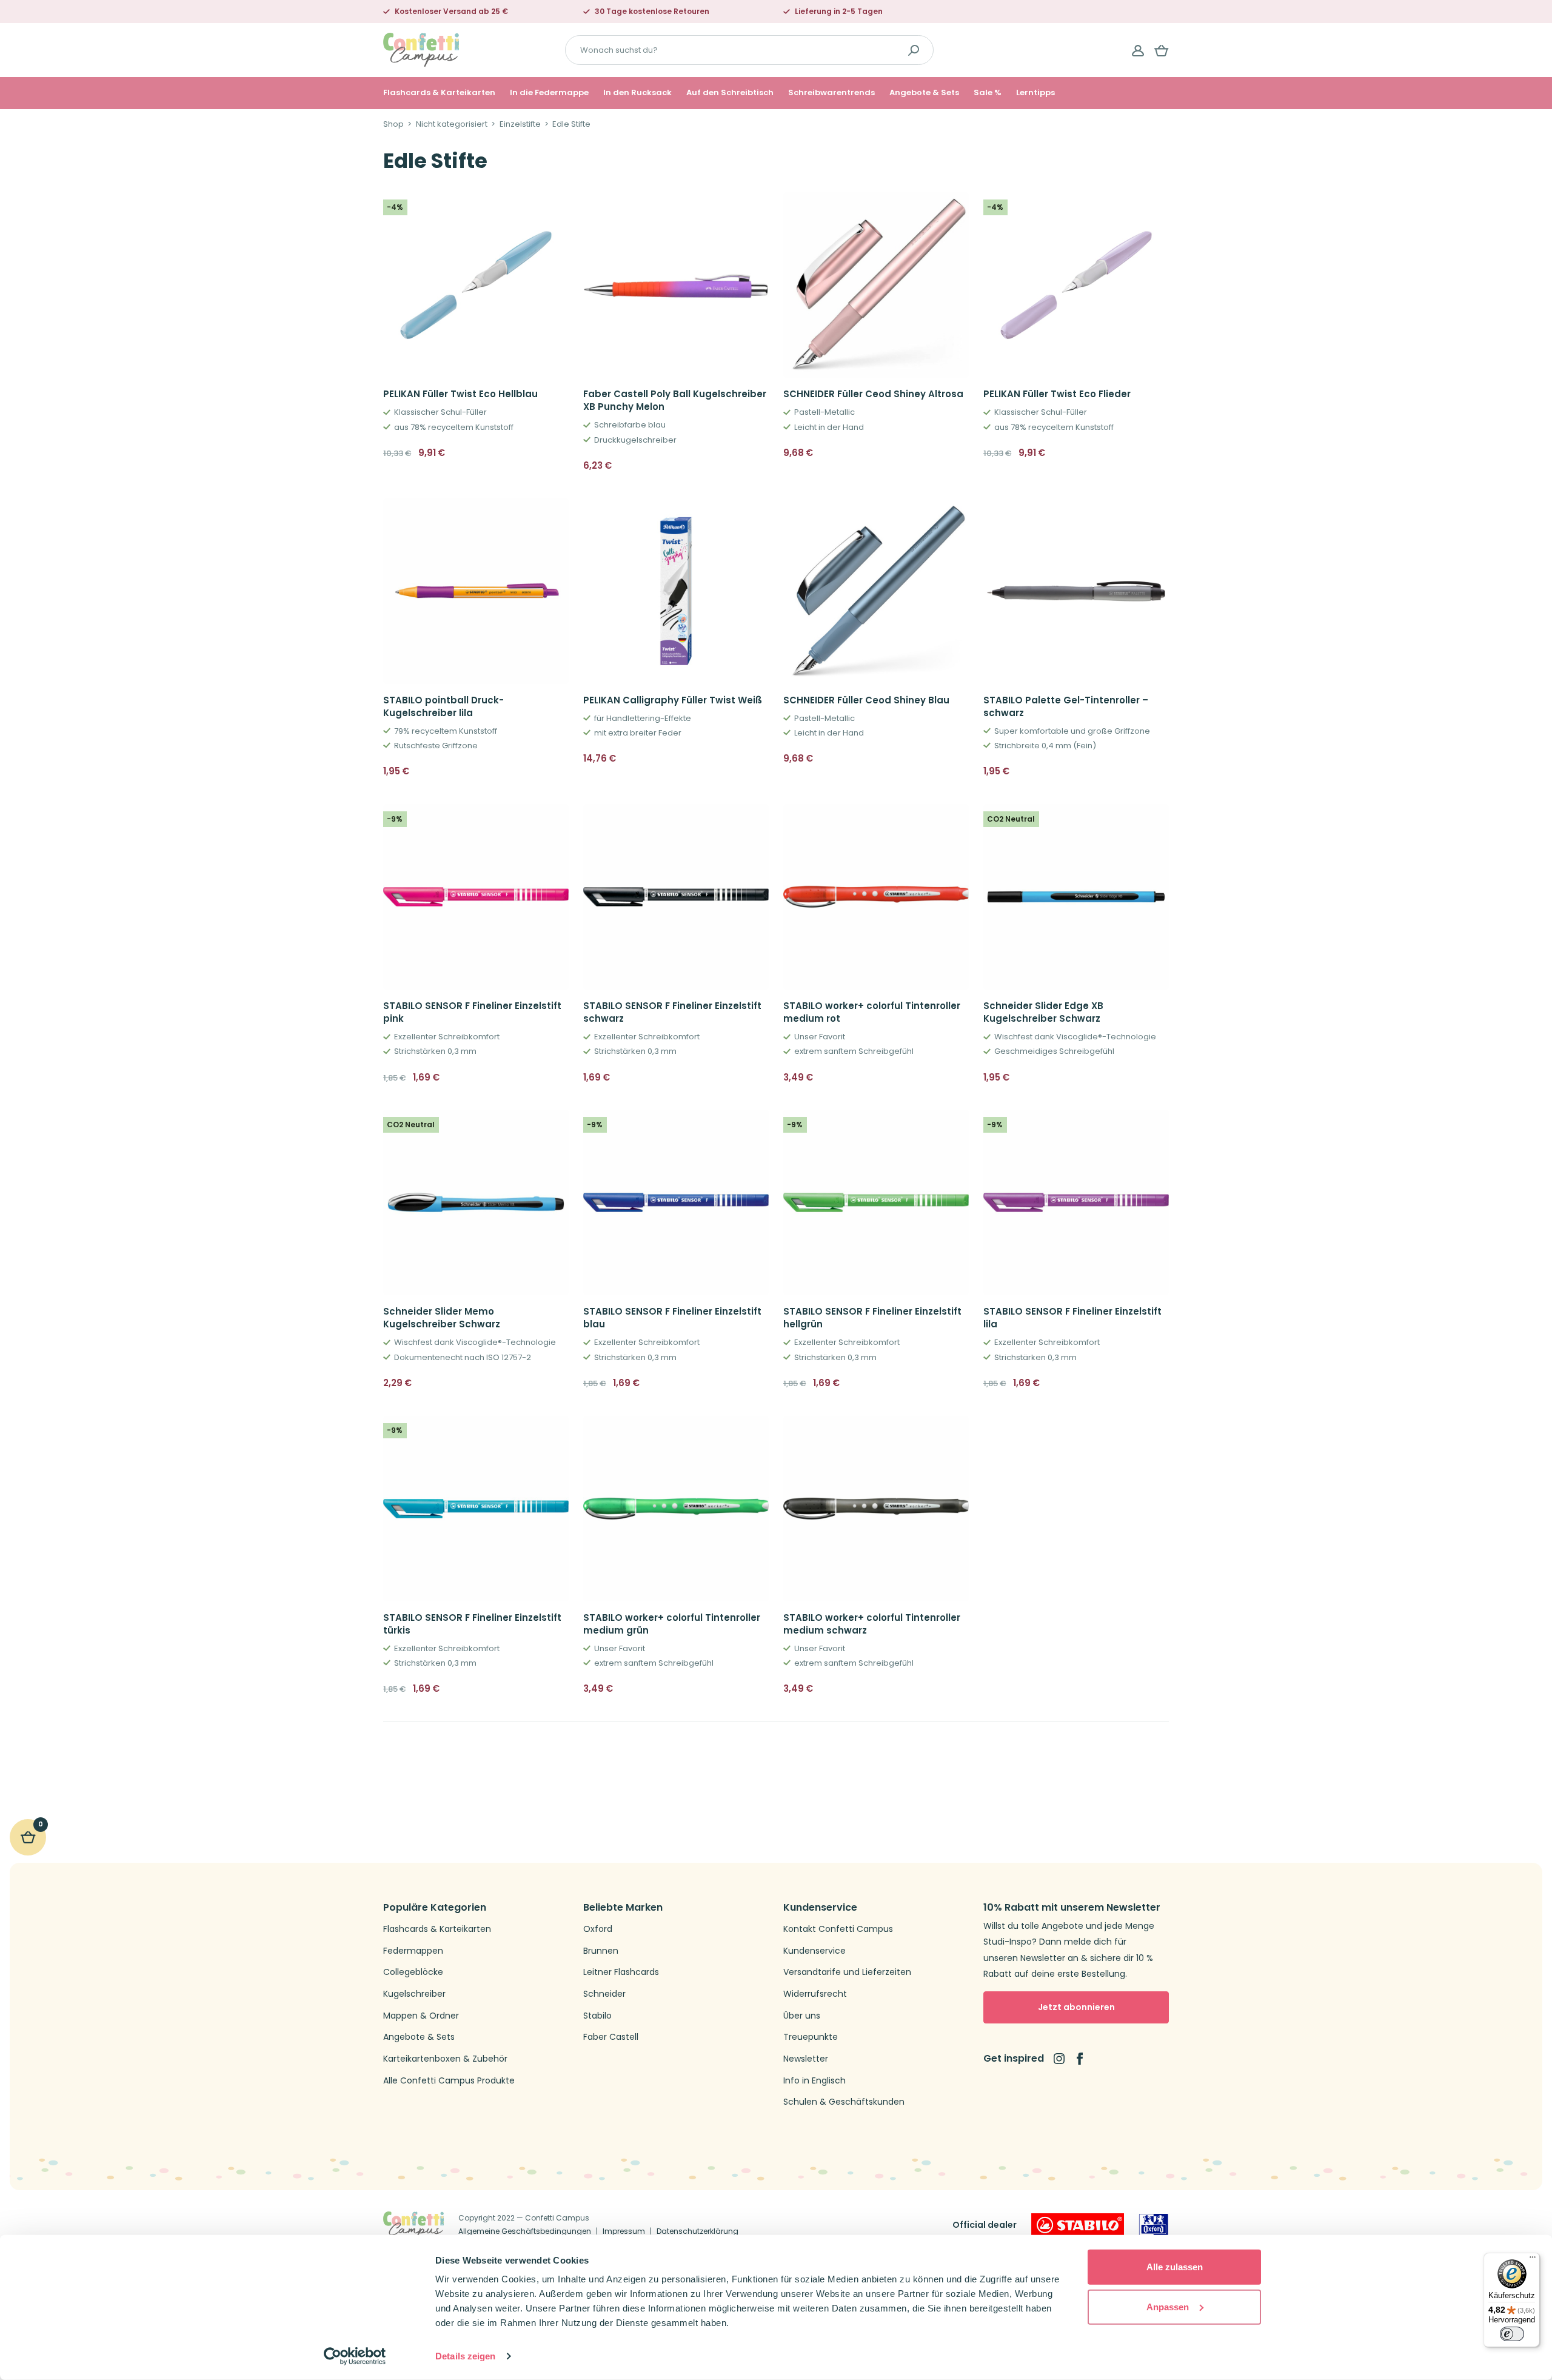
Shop (393, 124)
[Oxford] (1154, 2225)
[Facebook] (1080, 2059)
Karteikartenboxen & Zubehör (445, 2059)
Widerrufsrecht (815, 1994)
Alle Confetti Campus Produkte (449, 2081)
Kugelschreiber (414, 1994)
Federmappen (413, 1951)
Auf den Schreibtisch (730, 93)
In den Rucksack (637, 93)
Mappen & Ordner (421, 2016)
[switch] (1512, 2334)
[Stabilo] (1078, 2225)
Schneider (604, 1994)
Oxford (598, 1929)
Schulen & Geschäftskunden (844, 2102)
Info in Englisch (814, 2081)
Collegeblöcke (413, 1972)
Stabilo (597, 2016)
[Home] (421, 49)
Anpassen (1168, 2306)
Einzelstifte (520, 124)
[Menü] (1533, 2260)
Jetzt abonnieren (1076, 2007)
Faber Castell (611, 2037)
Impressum (624, 2231)
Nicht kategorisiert (452, 124)
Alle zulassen (1175, 2267)
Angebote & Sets (924, 93)
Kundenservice (814, 1951)
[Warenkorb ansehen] (1162, 50)
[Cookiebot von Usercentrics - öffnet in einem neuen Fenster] (355, 2356)
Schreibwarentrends (831, 93)
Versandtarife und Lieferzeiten (847, 1972)
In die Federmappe (549, 93)
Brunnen (601, 1951)
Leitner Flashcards (621, 1972)
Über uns (802, 2016)
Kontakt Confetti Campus (838, 1929)
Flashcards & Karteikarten (439, 93)
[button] (555, 453)
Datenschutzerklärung (697, 2231)
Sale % (988, 93)
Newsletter (806, 2059)
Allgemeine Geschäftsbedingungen (525, 2231)
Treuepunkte (811, 2037)
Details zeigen (465, 2356)
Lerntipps (1035, 93)
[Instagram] (1059, 2059)
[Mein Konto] (1138, 50)
